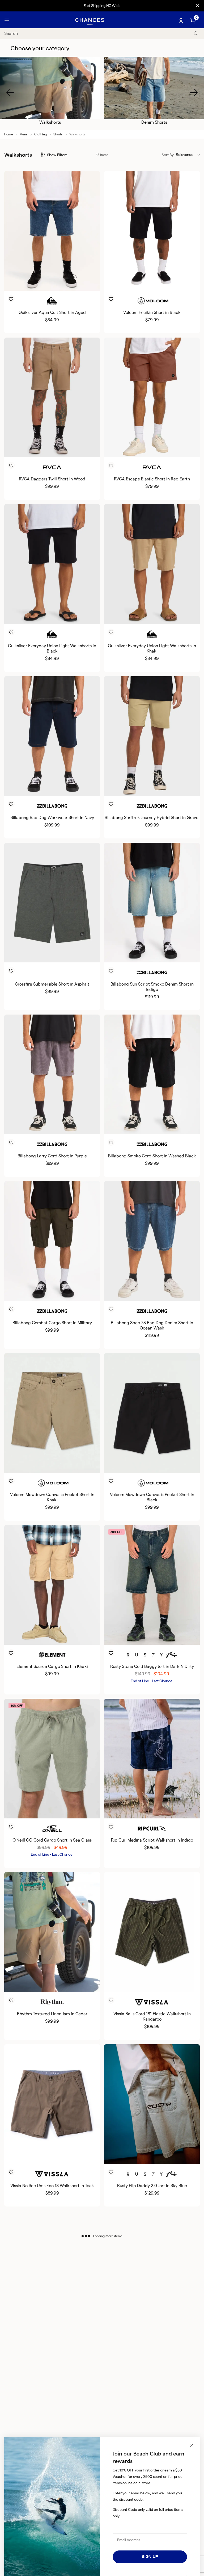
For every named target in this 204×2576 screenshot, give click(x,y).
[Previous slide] (10, 93)
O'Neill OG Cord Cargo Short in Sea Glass (52, 1840)
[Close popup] (191, 2446)
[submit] (196, 33)
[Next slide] (194, 93)
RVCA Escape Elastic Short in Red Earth (152, 479)
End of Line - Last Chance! (152, 1681)
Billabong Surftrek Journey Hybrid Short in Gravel (152, 818)
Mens (24, 134)
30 (32, 282)
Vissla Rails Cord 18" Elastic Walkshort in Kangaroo (152, 2016)
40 (73, 282)
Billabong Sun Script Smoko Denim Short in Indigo (152, 987)
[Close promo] (197, 6)
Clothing (41, 134)
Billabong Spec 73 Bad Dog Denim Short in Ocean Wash (152, 1325)
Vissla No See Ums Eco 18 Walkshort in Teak (52, 2186)
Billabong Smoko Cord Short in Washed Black (152, 1156)
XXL (165, 1983)
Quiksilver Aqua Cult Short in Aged (52, 312)
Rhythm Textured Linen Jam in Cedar (52, 2014)
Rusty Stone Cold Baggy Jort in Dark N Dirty (152, 1666)
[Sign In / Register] (181, 21)
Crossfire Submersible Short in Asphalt (52, 984)
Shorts (58, 134)
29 (140, 2155)
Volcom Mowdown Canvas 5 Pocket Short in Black (152, 1497)
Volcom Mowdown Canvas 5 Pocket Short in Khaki (52, 1497)
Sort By (168, 155)
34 (48, 282)
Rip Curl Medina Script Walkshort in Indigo (152, 1840)
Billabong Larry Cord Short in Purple (52, 1156)
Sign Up (150, 2557)
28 (127, 282)
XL (161, 448)
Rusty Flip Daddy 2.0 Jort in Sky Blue (152, 2186)
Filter (57, 155)
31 (156, 2155)
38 (64, 282)
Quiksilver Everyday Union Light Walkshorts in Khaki (152, 648)
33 (44, 615)
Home (9, 134)
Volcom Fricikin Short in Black (152, 312)
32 (40, 282)
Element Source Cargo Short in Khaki (52, 1666)
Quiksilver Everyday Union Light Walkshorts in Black (52, 648)
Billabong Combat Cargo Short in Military (52, 1323)
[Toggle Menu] (7, 21)
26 (124, 2155)
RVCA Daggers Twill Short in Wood (52, 479)
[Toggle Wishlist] (52, 291)
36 (56, 282)
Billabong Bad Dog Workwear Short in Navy (52, 818)
